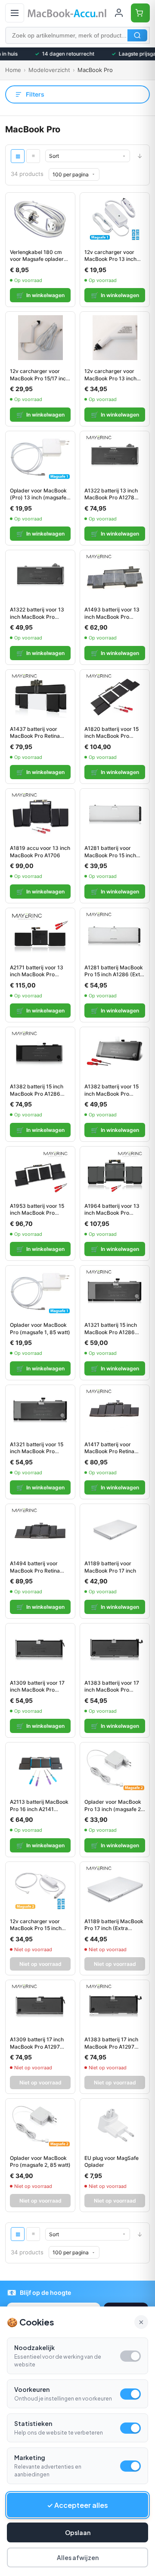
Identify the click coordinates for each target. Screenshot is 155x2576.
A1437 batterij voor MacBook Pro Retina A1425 (35, 733)
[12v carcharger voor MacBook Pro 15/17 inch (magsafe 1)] (40, 338)
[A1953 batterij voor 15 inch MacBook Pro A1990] (40, 1172)
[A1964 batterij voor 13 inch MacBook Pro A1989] (115, 1172)
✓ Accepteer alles (77, 2505)
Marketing (30, 2457)
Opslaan (78, 2532)
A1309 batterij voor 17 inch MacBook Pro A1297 (37, 1686)
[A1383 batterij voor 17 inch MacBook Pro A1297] (115, 1649)
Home (13, 70)
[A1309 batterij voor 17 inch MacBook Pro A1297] (40, 1649)
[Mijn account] (119, 13)
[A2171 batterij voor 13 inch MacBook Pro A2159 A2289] (40, 934)
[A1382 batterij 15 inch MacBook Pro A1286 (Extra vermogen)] (40, 1053)
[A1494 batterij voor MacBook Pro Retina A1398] (40, 1530)
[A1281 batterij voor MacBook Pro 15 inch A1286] (115, 815)
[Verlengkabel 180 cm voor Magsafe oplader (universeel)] (40, 219)
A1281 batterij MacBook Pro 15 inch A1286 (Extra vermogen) (115, 971)
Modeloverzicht (49, 70)
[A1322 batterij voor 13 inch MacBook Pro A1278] (40, 576)
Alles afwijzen (78, 2557)
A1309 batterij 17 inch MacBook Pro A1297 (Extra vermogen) (37, 2043)
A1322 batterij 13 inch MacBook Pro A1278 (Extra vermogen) (111, 494)
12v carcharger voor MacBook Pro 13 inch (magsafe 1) (110, 256)
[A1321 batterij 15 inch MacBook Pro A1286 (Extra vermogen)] (115, 1291)
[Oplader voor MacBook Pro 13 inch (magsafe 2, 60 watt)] (115, 1768)
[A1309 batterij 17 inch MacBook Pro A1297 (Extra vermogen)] (40, 2006)
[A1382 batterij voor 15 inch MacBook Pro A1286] (115, 1053)
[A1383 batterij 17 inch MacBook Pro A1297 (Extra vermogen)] (115, 2006)
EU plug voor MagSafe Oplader (112, 2162)
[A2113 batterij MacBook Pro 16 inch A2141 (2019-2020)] (40, 1768)
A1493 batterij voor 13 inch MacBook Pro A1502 (112, 613)
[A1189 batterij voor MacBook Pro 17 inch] (115, 1530)
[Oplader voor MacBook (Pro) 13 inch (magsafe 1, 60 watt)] (40, 457)
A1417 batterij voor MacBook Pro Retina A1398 (109, 1448)
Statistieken (33, 2423)
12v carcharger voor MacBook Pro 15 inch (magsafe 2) (36, 1925)
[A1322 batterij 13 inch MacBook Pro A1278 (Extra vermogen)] (115, 457)
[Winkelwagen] (140, 13)
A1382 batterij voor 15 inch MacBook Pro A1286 (112, 1090)
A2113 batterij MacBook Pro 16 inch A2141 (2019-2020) (39, 1805)
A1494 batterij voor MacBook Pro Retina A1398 (35, 1567)
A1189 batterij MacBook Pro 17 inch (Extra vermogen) (114, 1925)
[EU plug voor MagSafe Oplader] (115, 2125)
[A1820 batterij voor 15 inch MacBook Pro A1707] (115, 696)
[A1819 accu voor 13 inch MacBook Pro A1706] (40, 815)
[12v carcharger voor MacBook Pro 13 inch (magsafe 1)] (115, 219)
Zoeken (137, 35)
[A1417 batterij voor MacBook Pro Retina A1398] (115, 1411)
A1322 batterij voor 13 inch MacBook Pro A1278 (37, 613)
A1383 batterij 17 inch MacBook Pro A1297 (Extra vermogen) (111, 2043)
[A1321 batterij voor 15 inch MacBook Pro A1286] (40, 1411)
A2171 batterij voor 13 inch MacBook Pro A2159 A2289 (37, 971)
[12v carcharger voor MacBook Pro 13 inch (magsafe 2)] (115, 338)
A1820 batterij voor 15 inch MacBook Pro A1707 (112, 733)
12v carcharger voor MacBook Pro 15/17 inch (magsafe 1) (39, 375)
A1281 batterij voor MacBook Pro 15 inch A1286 (110, 852)
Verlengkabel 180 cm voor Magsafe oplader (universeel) (37, 256)
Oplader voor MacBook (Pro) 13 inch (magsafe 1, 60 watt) (38, 494)
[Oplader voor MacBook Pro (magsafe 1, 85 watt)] (40, 1291)
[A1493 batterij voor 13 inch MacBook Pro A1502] (115, 576)
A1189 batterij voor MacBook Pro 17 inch (110, 1567)
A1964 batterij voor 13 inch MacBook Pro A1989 (112, 1210)
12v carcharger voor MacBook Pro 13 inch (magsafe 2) (110, 375)
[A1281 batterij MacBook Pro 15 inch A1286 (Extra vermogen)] (115, 934)
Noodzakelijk (34, 2347)
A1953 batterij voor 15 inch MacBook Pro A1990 (37, 1210)
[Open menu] (15, 13)
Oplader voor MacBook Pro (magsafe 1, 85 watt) (40, 1329)
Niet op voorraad (40, 1964)
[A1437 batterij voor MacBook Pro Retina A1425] (40, 696)
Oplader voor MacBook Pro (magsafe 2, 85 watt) (40, 2162)
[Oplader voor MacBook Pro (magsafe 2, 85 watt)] (40, 2125)
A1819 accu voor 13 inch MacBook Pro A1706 (40, 852)
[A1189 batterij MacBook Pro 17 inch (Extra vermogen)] (115, 1888)
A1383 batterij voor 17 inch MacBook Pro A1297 (112, 1686)
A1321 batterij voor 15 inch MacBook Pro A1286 (37, 1448)
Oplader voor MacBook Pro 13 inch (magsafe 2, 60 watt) (113, 1805)
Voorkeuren (32, 2389)
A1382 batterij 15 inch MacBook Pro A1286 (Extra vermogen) (37, 1090)
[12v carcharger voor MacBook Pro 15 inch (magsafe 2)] (40, 1888)
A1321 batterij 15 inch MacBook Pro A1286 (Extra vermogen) (111, 1329)
